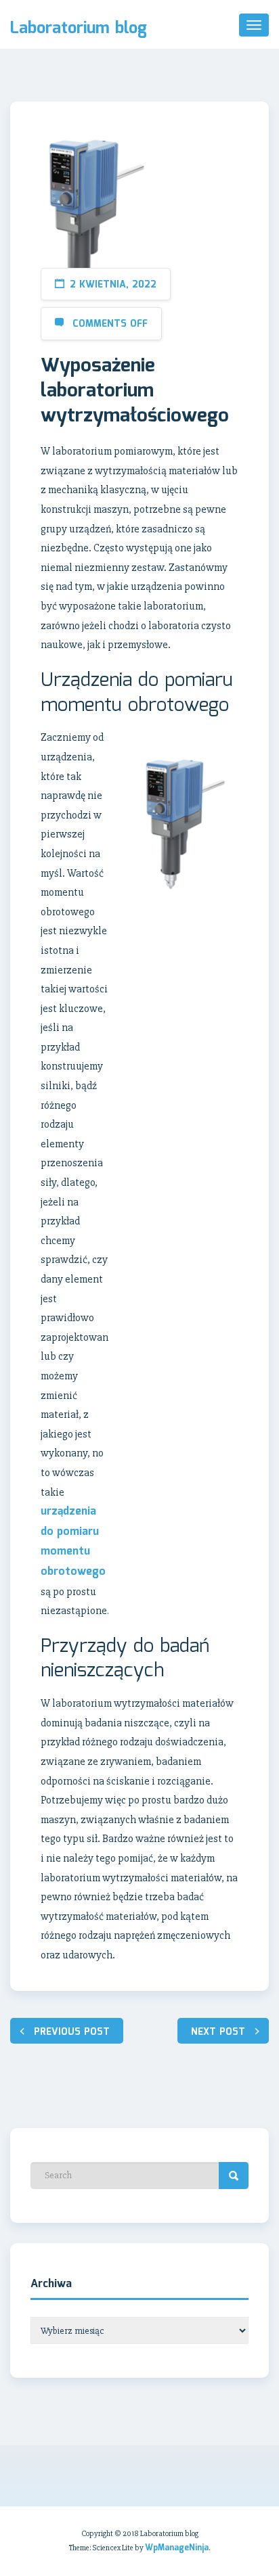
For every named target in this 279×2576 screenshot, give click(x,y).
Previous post (72, 2032)
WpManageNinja (177, 2548)
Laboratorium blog (79, 29)
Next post (218, 2032)
